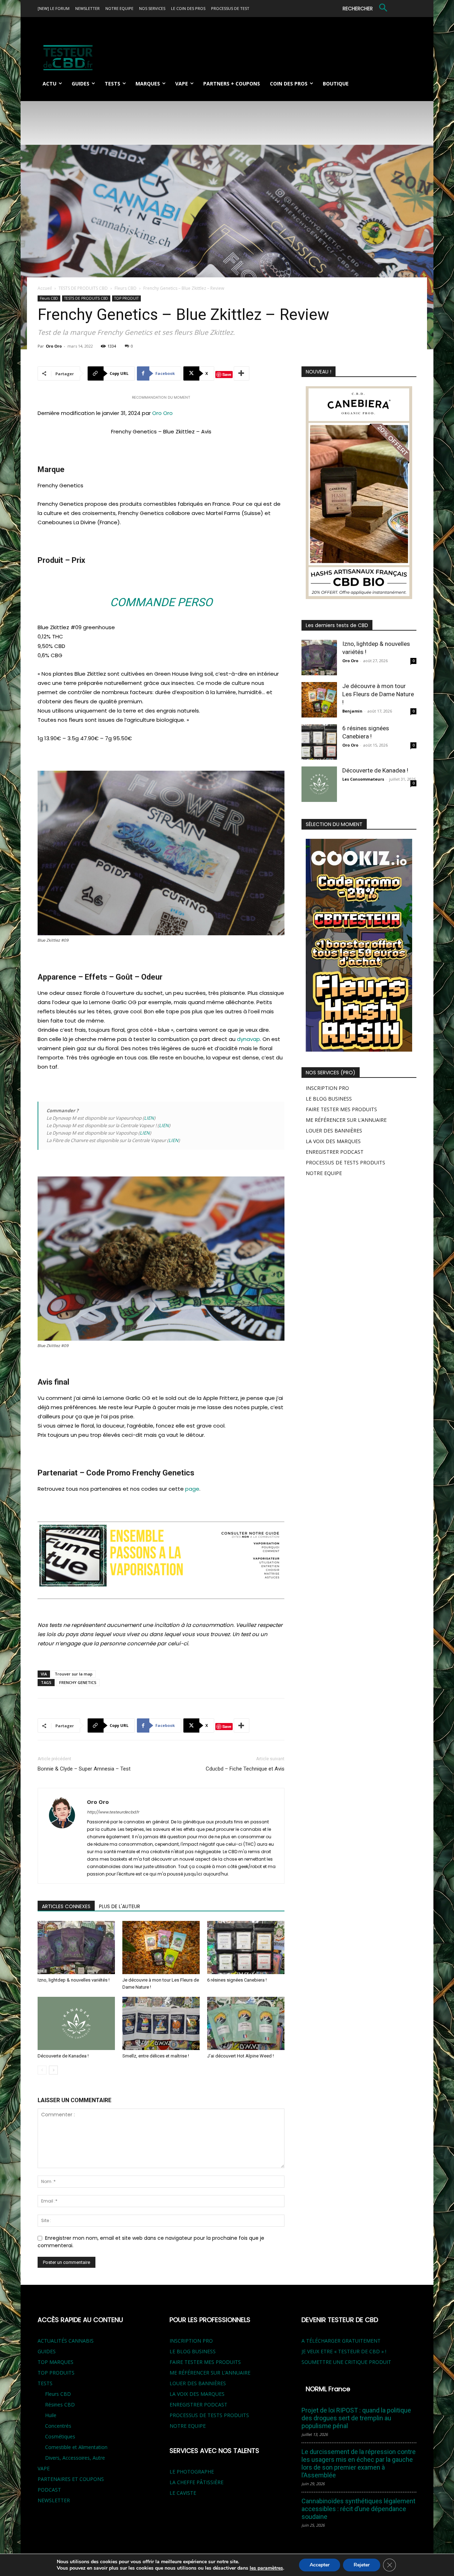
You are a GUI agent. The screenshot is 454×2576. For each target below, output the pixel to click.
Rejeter (362, 2565)
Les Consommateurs (363, 779)
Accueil (45, 288)
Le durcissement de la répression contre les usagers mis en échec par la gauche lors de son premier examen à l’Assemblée (359, 2463)
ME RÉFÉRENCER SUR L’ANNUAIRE (346, 1120)
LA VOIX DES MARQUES (333, 1141)
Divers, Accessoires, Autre (75, 2458)
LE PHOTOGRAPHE (192, 2472)
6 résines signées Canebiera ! (237, 1980)
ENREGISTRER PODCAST (335, 1152)
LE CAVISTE (183, 2493)
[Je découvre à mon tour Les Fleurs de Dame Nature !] (161, 1948)
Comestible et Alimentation (76, 2447)
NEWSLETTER (54, 2500)
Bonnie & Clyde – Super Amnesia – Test (84, 1769)
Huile (51, 2415)
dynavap (248, 1039)
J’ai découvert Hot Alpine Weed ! (240, 2056)
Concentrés (58, 2426)
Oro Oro (54, 346)
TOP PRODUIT (126, 298)
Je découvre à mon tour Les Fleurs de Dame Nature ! (378, 694)
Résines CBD (60, 2405)
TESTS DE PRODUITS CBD (83, 288)
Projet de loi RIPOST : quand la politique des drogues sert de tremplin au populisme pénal (356, 2418)
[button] (366, 9)
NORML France (328, 2389)
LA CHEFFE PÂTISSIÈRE (196, 2482)
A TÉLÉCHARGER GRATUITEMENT (341, 2341)
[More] (242, 373)
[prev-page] (42, 2070)
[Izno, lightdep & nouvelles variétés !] (76, 1948)
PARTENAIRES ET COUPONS (71, 2479)
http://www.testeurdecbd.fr (113, 1812)
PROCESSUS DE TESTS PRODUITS (345, 1162)
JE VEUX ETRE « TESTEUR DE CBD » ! (344, 2351)
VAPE (44, 2468)
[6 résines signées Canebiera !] (246, 1948)
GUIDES (47, 2351)
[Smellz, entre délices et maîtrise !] (161, 2023)
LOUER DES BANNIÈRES (334, 1131)
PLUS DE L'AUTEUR (120, 1906)
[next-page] (53, 2070)
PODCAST (49, 2490)
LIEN (149, 1118)
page (192, 1489)
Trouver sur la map (74, 1674)
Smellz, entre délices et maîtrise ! (156, 2056)
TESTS (45, 2383)
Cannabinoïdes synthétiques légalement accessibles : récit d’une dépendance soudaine (358, 2509)
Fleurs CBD (126, 288)
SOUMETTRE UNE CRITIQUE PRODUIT (346, 2362)
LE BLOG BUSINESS (329, 1099)
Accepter (320, 2565)
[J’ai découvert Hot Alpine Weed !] (246, 2023)
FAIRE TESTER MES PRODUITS (341, 1109)
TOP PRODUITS (56, 2373)
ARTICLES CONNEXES (66, 1906)
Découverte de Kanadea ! (63, 2056)
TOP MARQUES (56, 2362)
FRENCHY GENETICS (78, 1682)
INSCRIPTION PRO (327, 1088)
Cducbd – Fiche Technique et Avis (245, 1769)
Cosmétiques (60, 2436)
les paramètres (266, 2568)
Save (227, 374)
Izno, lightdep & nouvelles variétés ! (74, 1980)
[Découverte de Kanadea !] (76, 2023)
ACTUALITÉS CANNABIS (66, 2341)
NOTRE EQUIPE (324, 1173)
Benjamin (352, 711)
